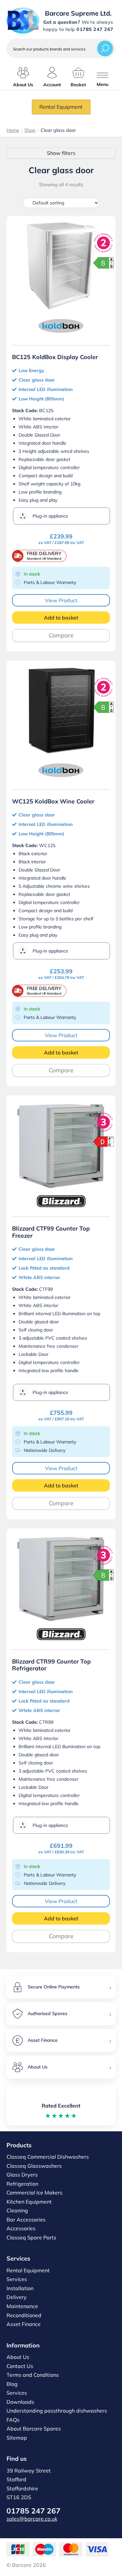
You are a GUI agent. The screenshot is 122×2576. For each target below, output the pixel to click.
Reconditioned (24, 2315)
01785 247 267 (34, 2511)
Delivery (17, 2297)
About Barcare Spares (34, 2429)
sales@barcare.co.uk (32, 2519)
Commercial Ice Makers (34, 2193)
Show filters (61, 153)
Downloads (20, 2402)
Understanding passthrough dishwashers (57, 2411)
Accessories (21, 2228)
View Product (61, 600)
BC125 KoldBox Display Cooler (55, 357)
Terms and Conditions (33, 2375)
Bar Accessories (26, 2220)
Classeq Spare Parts (31, 2237)
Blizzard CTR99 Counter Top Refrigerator (51, 1665)
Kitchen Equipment (29, 2202)
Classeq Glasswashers (34, 2166)
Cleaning (17, 2210)
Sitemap (17, 2438)
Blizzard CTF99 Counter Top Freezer (51, 1232)
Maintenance (22, 2306)
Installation (20, 2288)
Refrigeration (22, 2184)
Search (105, 48)
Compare (61, 635)
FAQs (13, 2420)
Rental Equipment (61, 107)
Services (17, 2279)
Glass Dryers (22, 2175)
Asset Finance (24, 2324)
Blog (12, 2384)
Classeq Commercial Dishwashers (48, 2157)
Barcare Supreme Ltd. (78, 13)
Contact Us (20, 2366)
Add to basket (61, 618)
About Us (18, 2357)
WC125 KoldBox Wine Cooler (53, 801)
